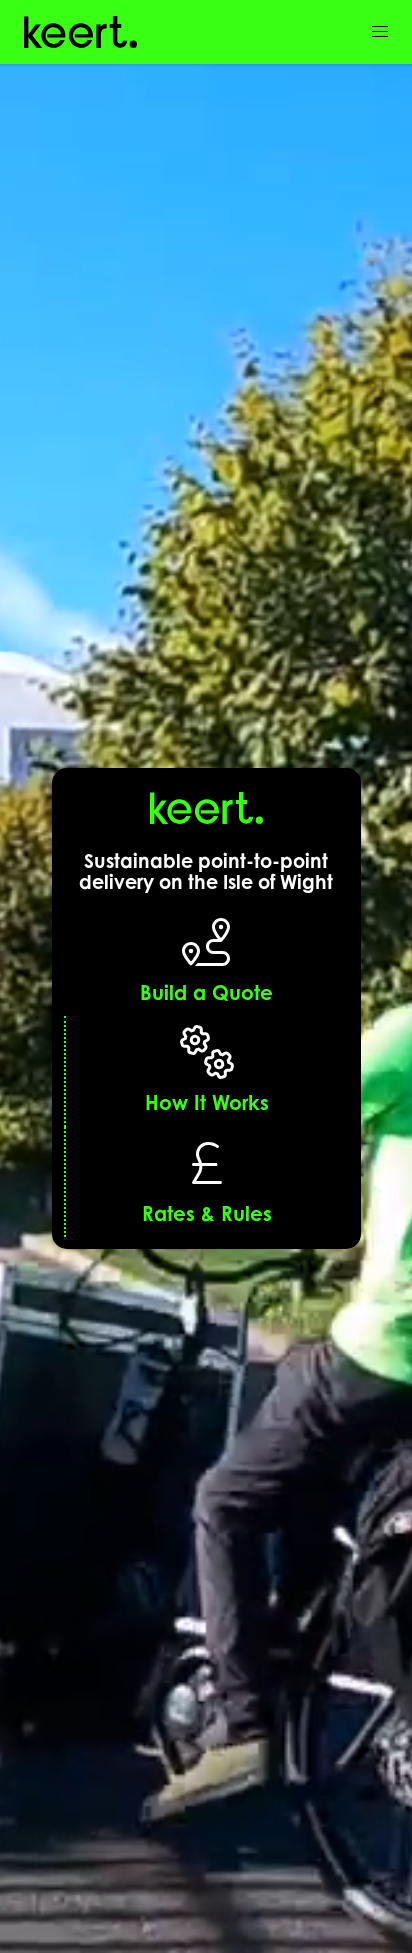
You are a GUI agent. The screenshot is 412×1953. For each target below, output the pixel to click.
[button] (380, 32)
